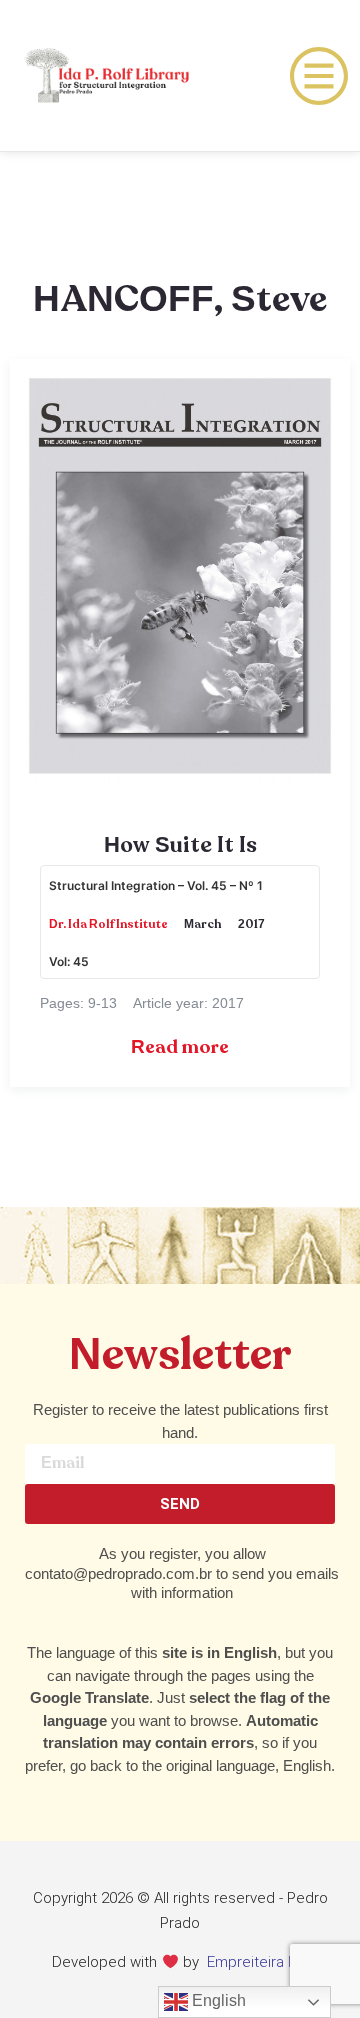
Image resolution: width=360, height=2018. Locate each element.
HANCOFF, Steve (180, 300)
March (203, 925)
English (217, 2000)
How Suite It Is (180, 846)
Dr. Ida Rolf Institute (108, 925)
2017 (251, 925)
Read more (180, 1047)
